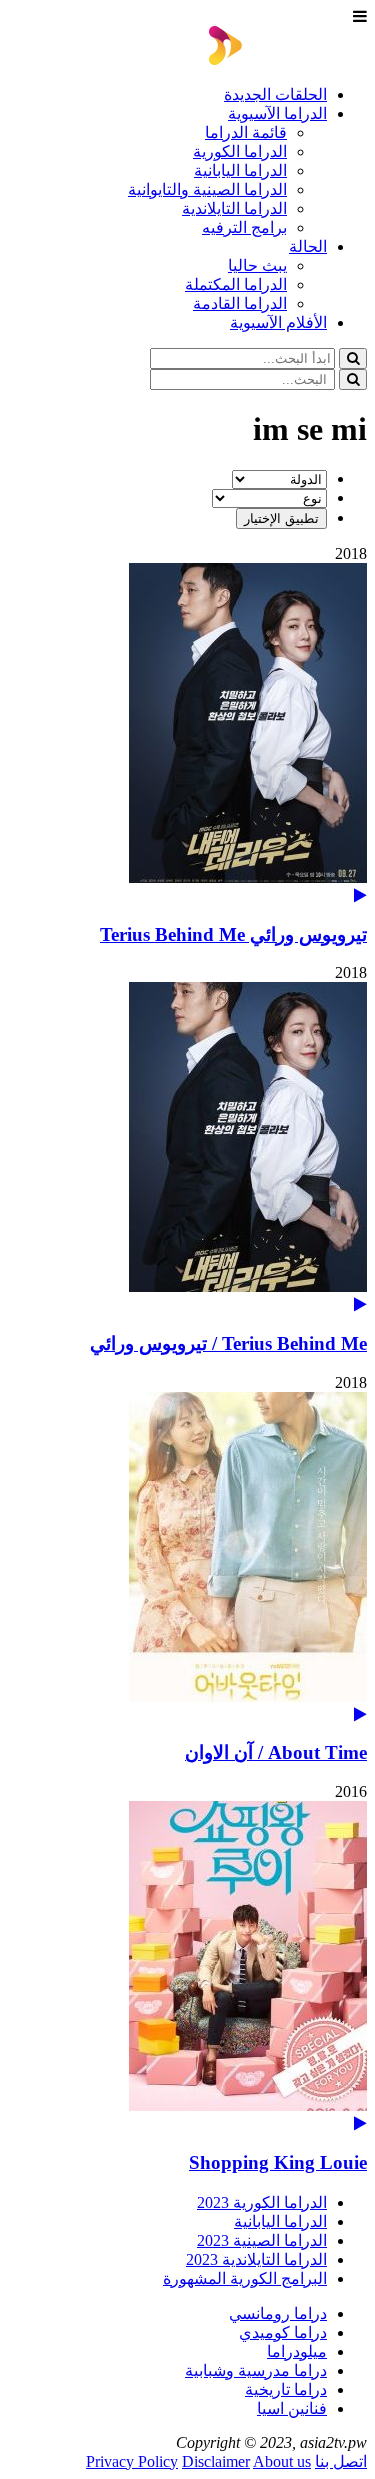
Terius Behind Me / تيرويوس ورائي (228, 1343)
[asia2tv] (288, 59)
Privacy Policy (132, 2461)
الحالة (308, 246)
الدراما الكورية (240, 151)
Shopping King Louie (278, 2162)
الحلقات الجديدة (275, 94)
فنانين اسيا (292, 2408)
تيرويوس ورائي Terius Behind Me (233, 934)
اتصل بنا (341, 2461)
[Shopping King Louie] (187, 1966)
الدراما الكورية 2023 (262, 2202)
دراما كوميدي (283, 2332)
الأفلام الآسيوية (278, 322)
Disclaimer (216, 2461)
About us (282, 2461)
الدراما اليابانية (240, 170)
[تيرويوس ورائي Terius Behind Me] (187, 733)
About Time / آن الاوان (276, 1752)
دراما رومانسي (278, 2313)
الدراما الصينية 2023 (262, 2240)
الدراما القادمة (240, 303)
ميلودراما (297, 2351)
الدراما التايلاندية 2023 (256, 2259)
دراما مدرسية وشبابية (256, 2370)
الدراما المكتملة (236, 284)
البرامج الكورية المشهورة (245, 2278)
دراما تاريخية (286, 2389)
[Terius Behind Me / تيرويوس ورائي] (187, 1147)
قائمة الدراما (246, 132)
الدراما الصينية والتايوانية (207, 189)
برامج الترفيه (244, 227)
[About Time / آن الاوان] (187, 1557)
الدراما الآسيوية (277, 113)
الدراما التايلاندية (234, 208)
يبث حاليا (257, 265)
